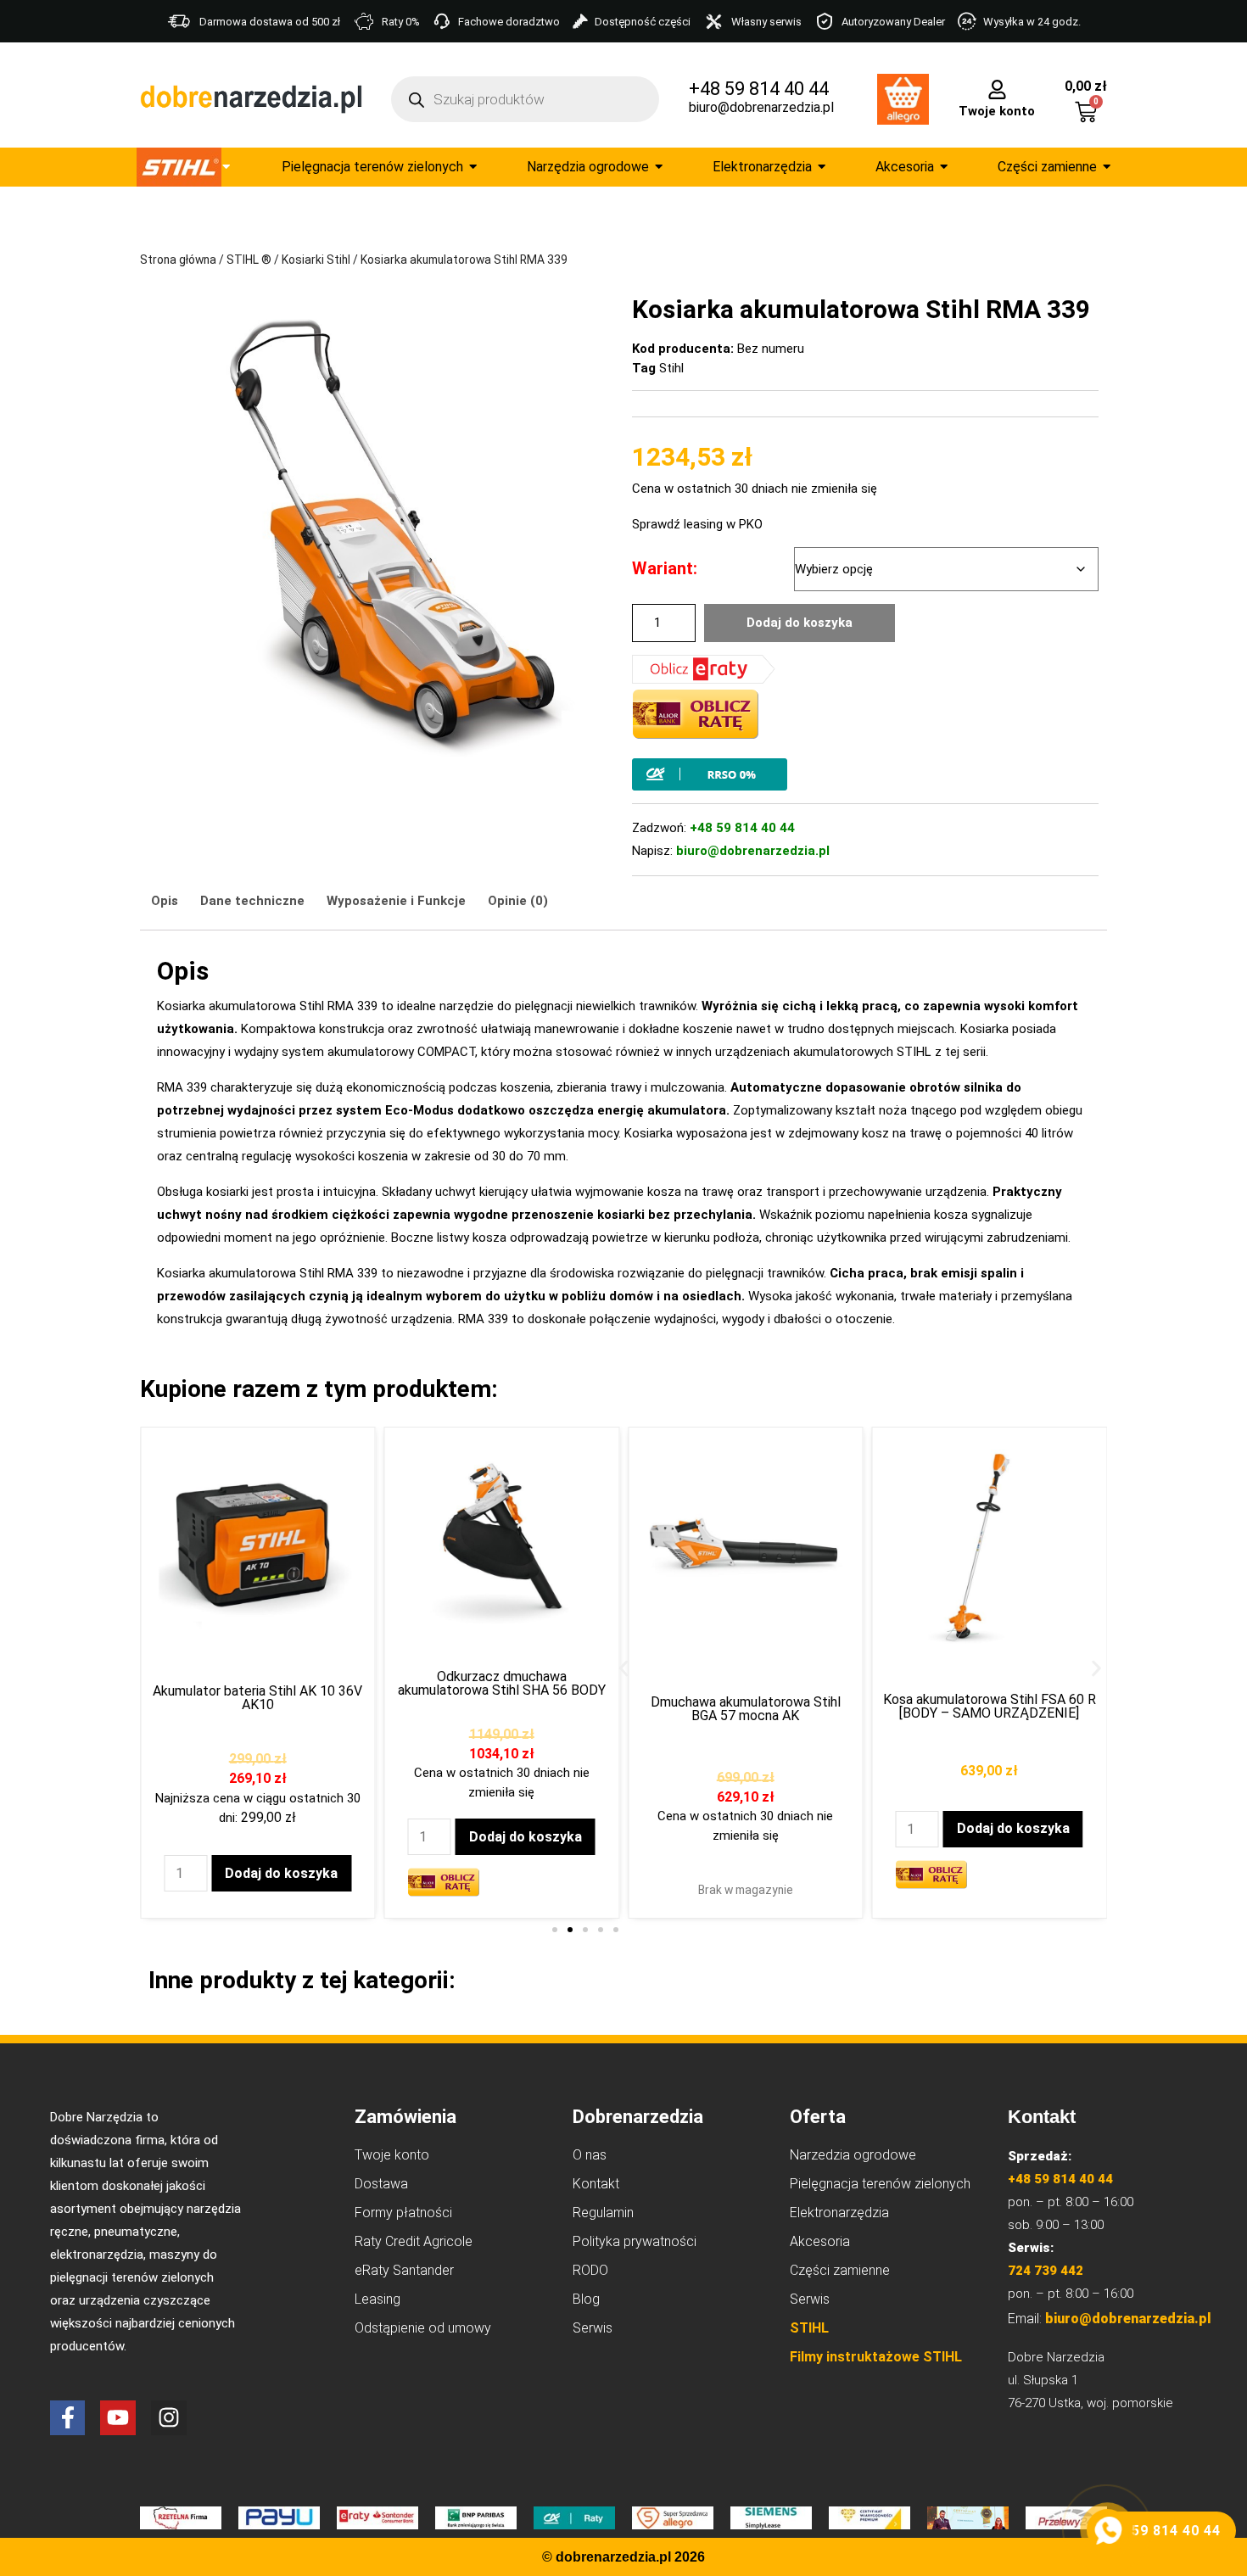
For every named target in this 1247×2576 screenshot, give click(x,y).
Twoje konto (997, 111)
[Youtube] (118, 2418)
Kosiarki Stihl (316, 260)
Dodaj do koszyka (800, 623)
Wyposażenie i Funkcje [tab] (396, 901)
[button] (624, 1668)
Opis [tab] (165, 901)
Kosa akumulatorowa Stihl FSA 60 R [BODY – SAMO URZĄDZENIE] (990, 1706)
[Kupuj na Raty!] (865, 774)
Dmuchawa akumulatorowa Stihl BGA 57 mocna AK (746, 1709)
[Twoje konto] (997, 88)
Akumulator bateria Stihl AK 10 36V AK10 (257, 1698)
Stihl (671, 368)
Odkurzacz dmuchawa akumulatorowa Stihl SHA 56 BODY (502, 1683)
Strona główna (178, 260)
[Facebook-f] (68, 2418)
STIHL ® (249, 260)
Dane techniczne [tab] (252, 901)
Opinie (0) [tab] (518, 901)
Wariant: (665, 568)
